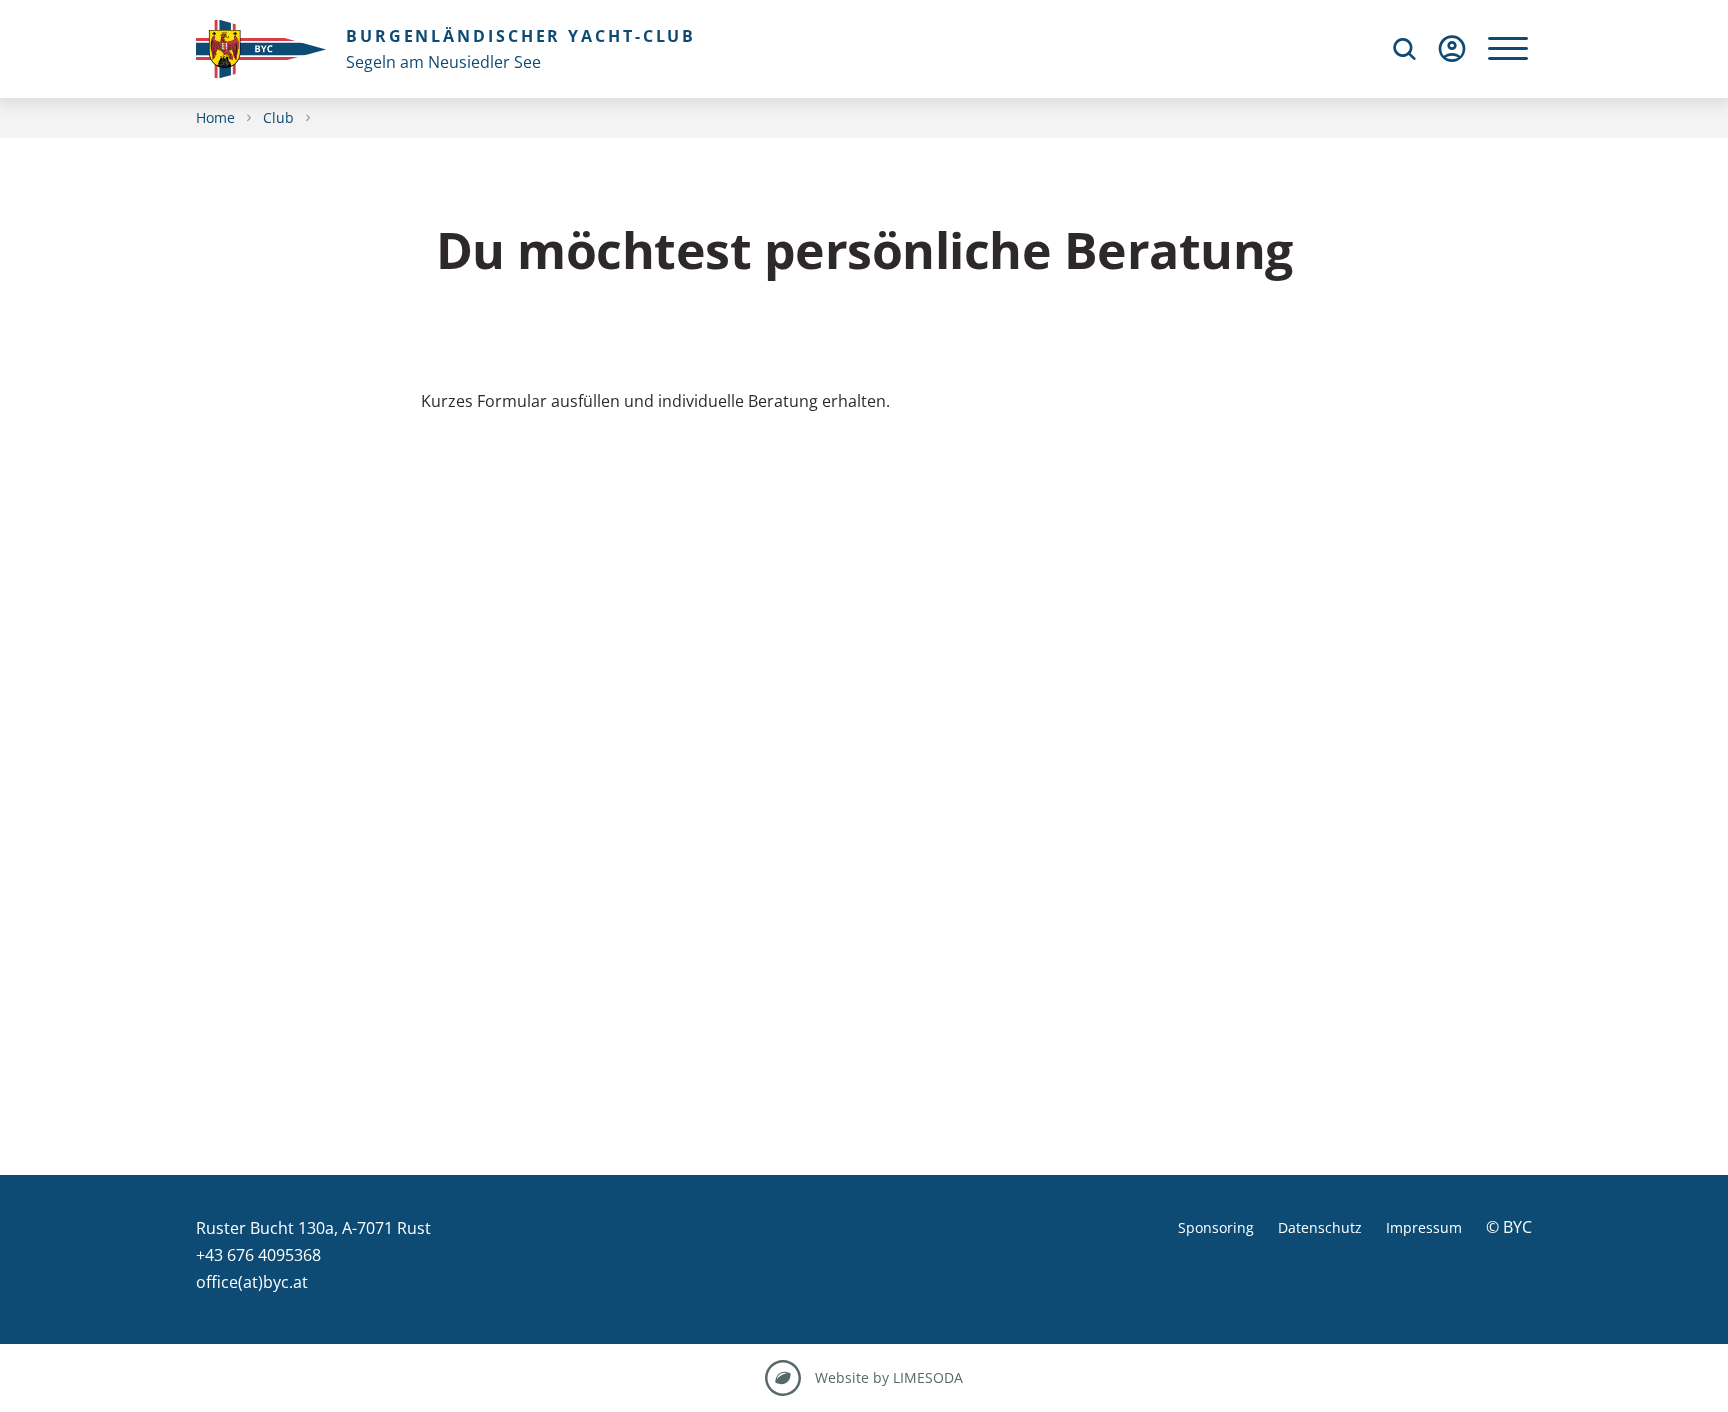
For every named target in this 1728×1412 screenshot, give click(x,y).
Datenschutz (1320, 1227)
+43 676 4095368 (258, 1255)
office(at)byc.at (252, 1282)
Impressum (1424, 1227)
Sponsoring (1216, 1227)
